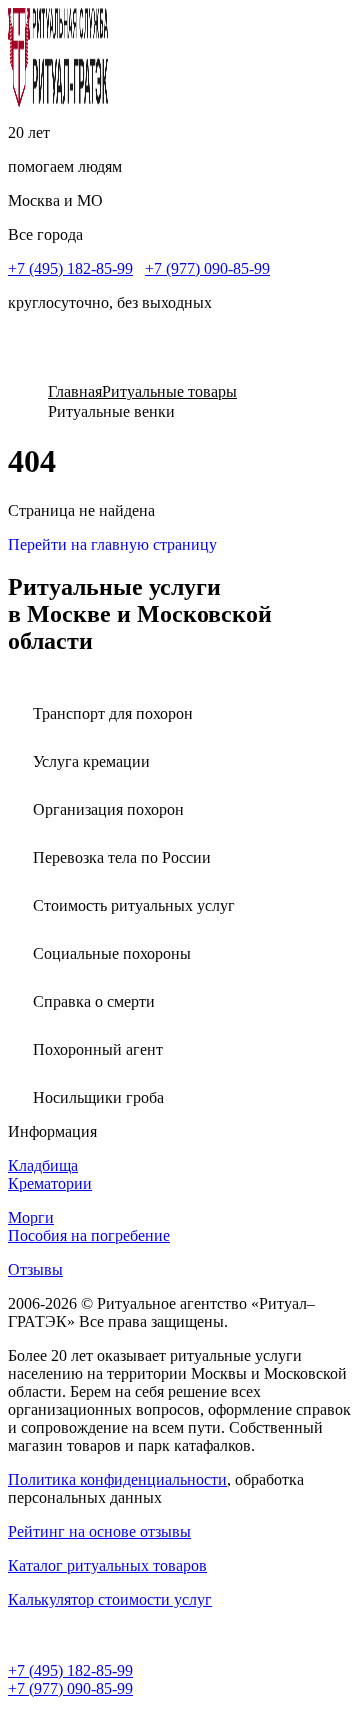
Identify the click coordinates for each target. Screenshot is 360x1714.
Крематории (50, 1183)
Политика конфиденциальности (117, 1479)
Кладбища (43, 1165)
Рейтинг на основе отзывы (99, 1531)
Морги (31, 1217)
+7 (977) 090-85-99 (207, 268)
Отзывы (35, 1269)
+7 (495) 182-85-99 (70, 268)
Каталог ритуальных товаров (107, 1565)
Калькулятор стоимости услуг (110, 1599)
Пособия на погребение (89, 1235)
